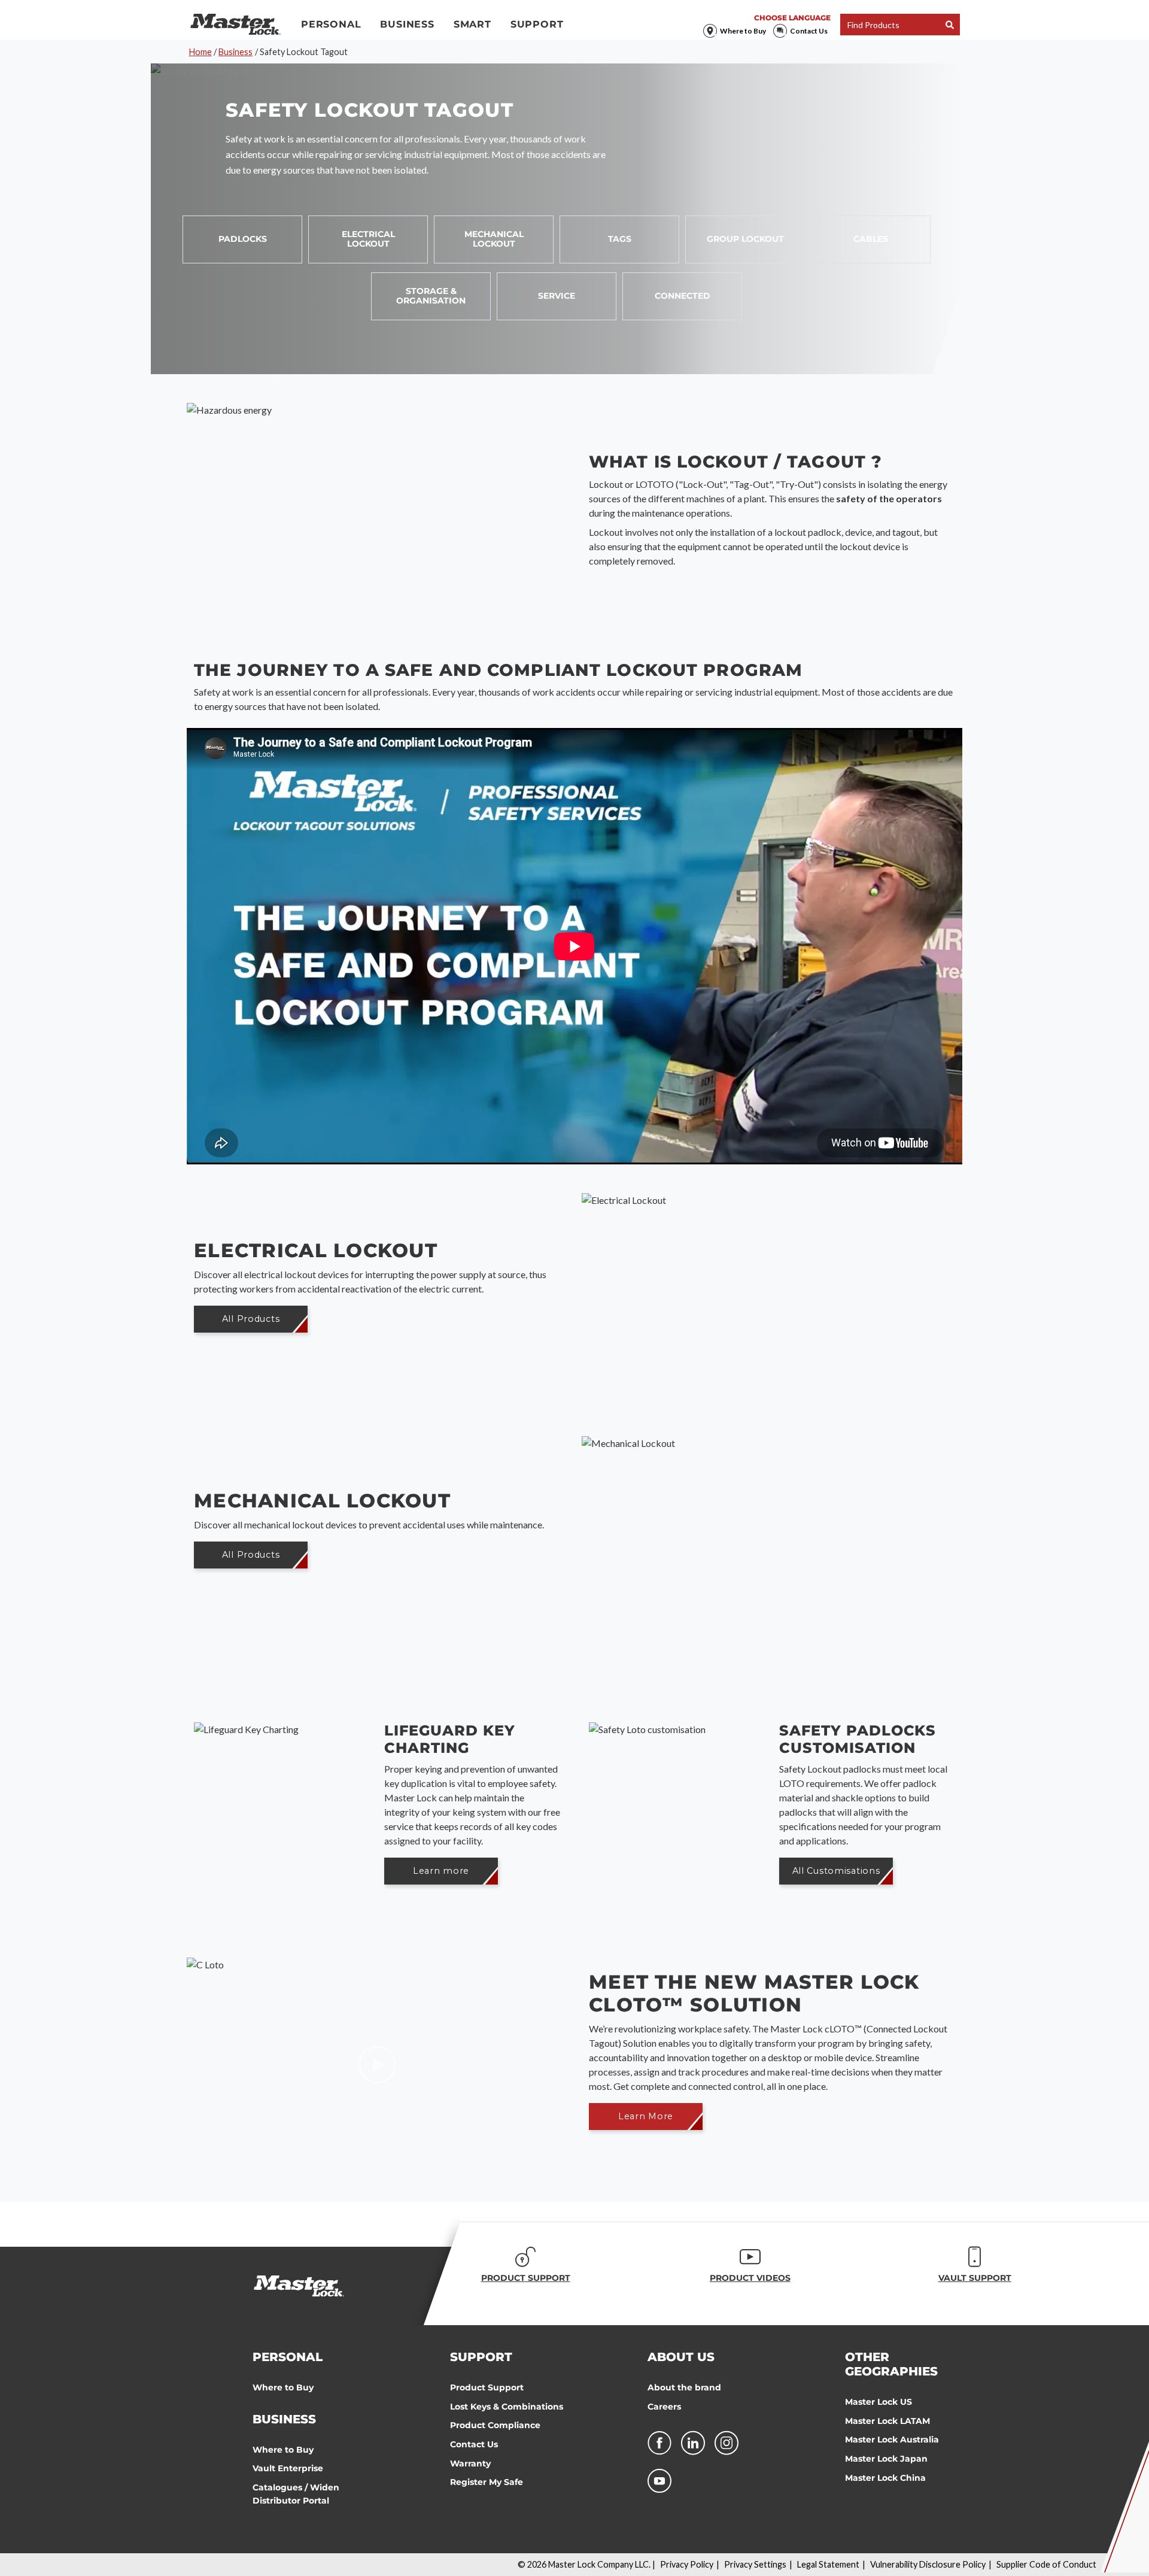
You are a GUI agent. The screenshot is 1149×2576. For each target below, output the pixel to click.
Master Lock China (885, 2478)
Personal (331, 24)
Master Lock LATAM (887, 2421)
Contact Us (809, 31)
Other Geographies (891, 2364)
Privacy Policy (687, 2564)
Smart (472, 24)
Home (200, 52)
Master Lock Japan (886, 2459)
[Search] (950, 25)
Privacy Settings (755, 2564)
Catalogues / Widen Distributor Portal (296, 2494)
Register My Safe (487, 2482)
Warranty (470, 2463)
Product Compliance (495, 2425)
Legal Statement (828, 2564)
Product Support (487, 2387)
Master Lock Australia (892, 2440)
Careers (664, 2407)
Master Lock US (879, 2402)
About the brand (684, 2387)
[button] (251, 1319)
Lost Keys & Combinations (507, 2407)
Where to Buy (743, 31)
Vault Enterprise (288, 2468)
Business (407, 24)
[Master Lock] (235, 25)
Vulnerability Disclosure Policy (928, 2564)
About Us (681, 2357)
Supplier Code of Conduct (1046, 2564)
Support (537, 24)
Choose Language (792, 18)
